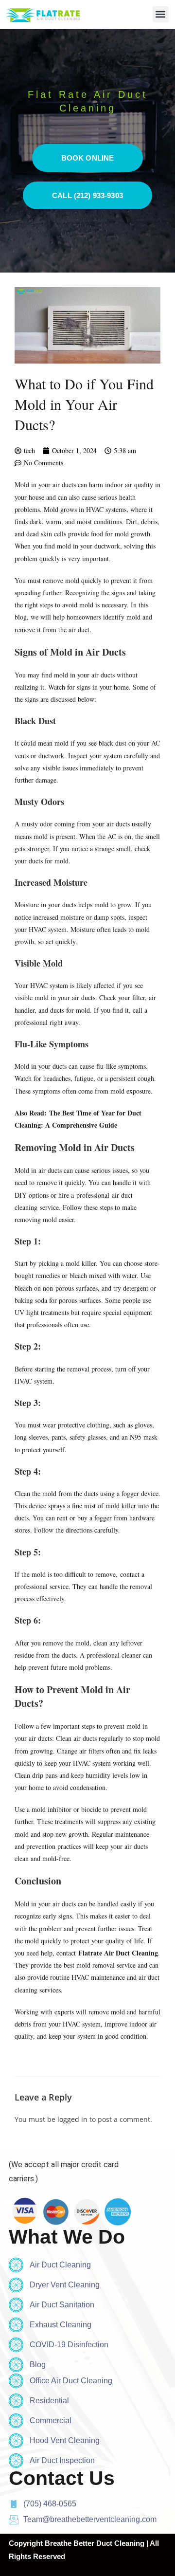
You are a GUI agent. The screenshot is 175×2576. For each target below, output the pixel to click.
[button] (161, 14)
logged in (72, 2119)
